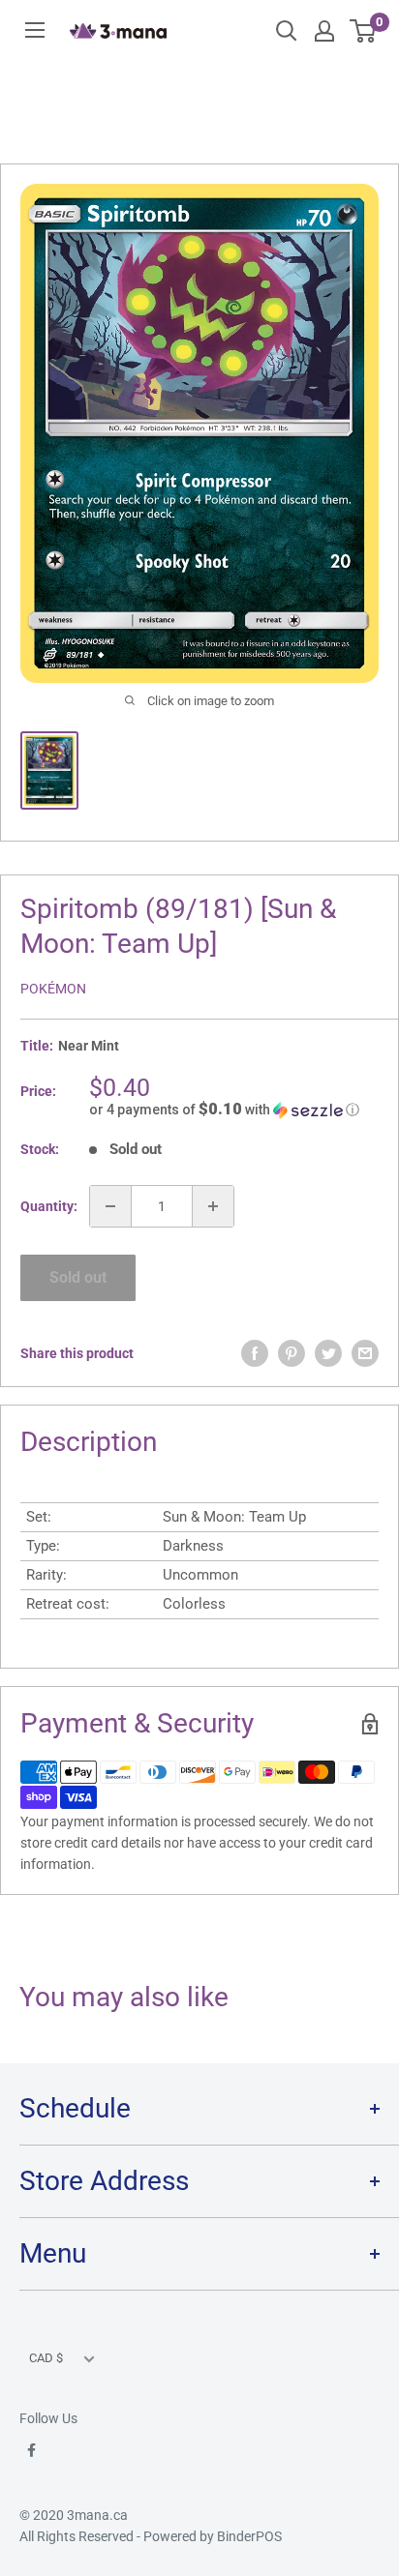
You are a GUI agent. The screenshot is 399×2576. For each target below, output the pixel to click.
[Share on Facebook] (255, 1353)
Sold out (78, 1277)
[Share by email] (365, 1353)
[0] (364, 31)
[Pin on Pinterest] (292, 1353)
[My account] (324, 31)
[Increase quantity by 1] (213, 1206)
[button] (234, 1110)
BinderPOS (249, 2536)
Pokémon (53, 989)
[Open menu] (35, 30)
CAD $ (46, 2358)
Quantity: (49, 1206)
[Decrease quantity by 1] (110, 1206)
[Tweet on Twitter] (328, 1353)
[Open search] (287, 31)
